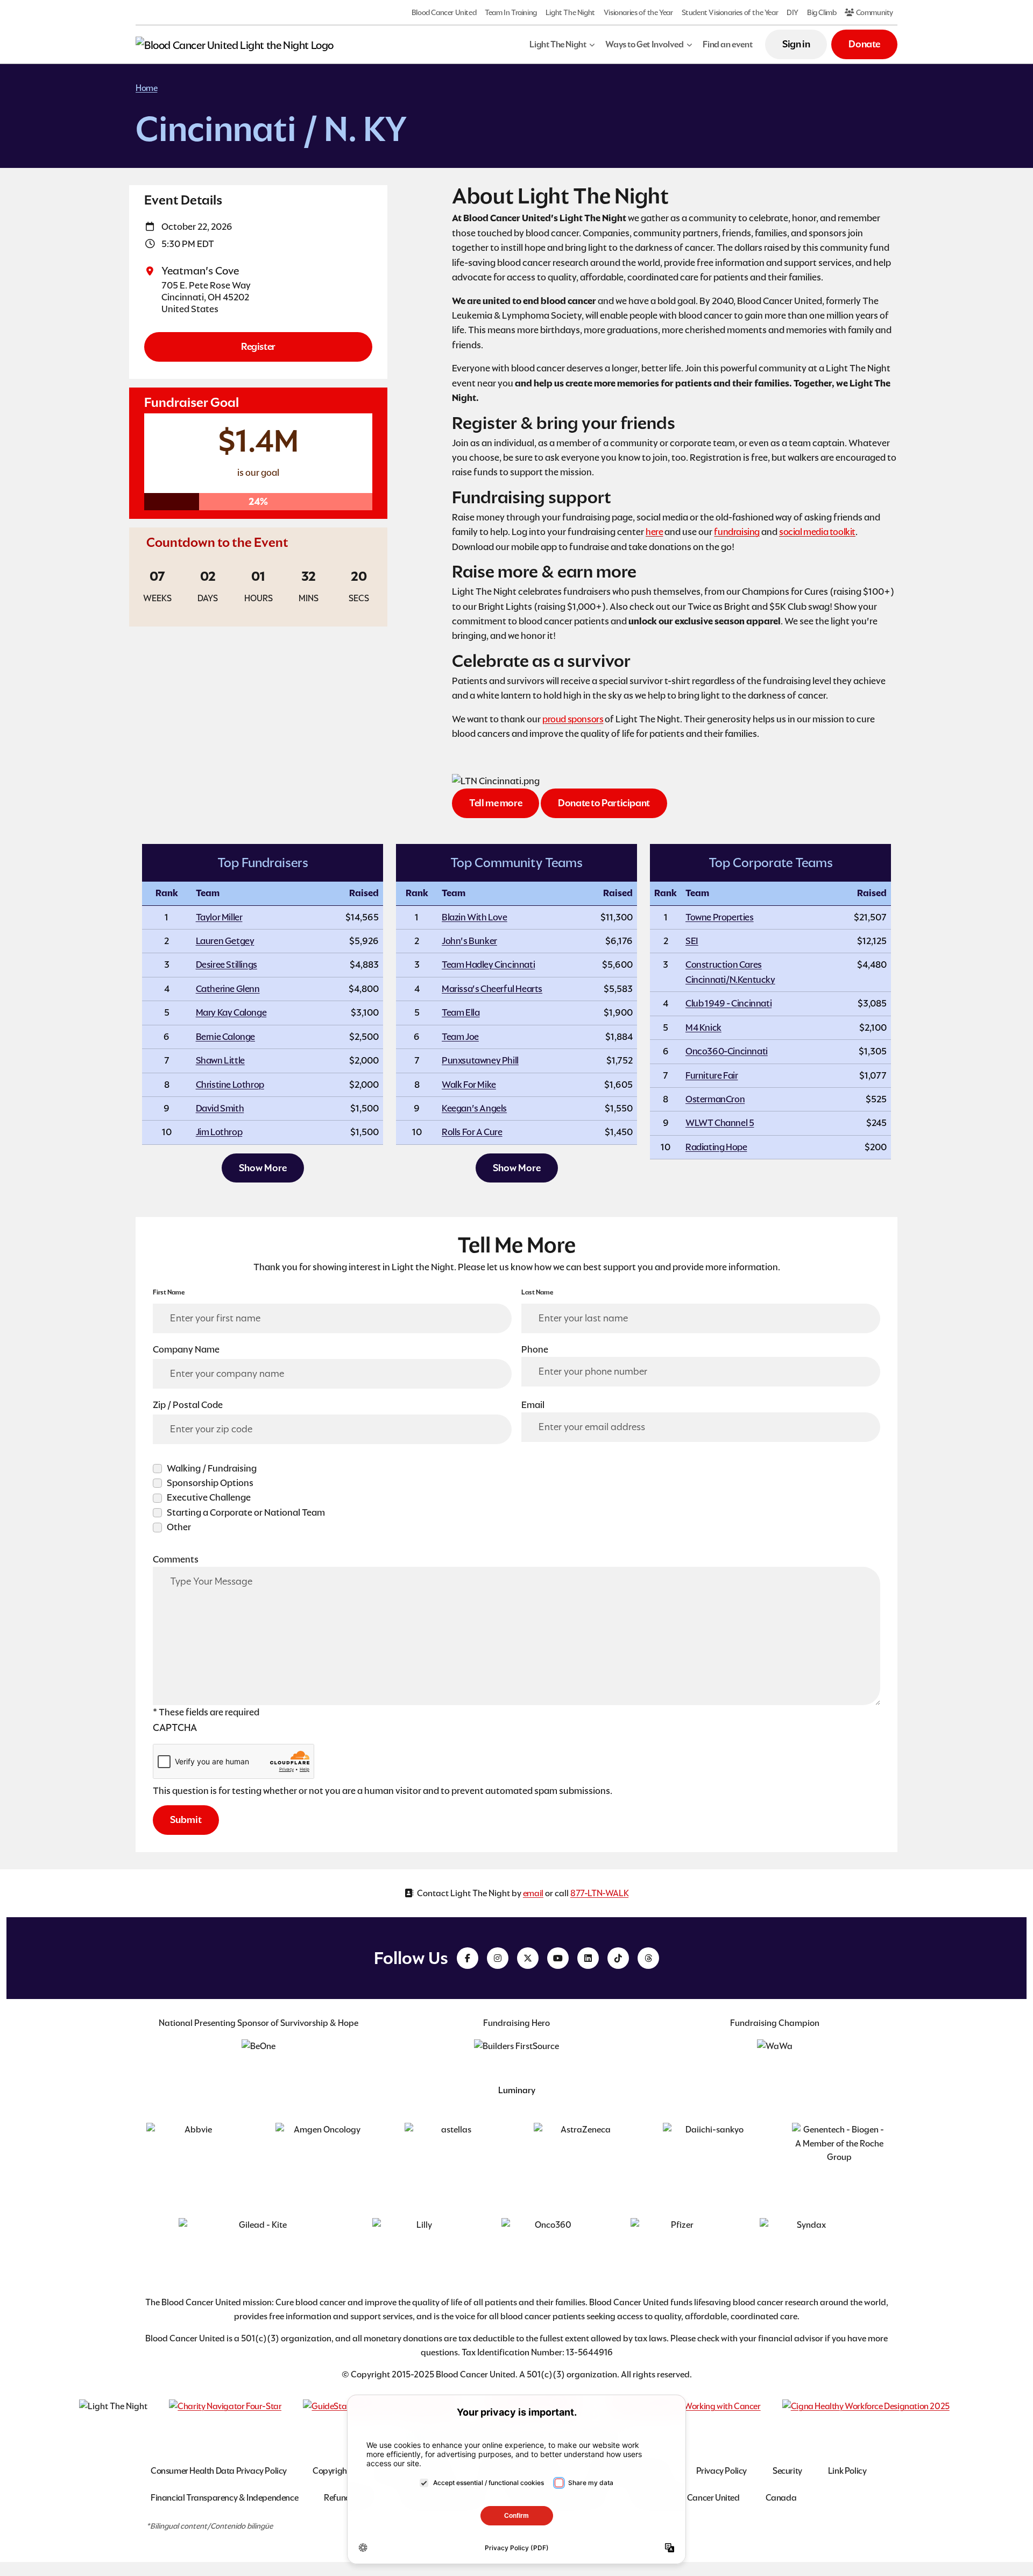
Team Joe (460, 1037)
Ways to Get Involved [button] (644, 44)
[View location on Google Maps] (153, 271)
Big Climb (822, 12)
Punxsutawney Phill (480, 1060)
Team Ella (461, 1012)
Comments (176, 1559)
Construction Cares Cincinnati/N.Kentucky (730, 972)
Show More (263, 1168)
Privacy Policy (721, 2471)
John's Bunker (469, 941)
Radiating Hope (716, 1147)
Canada (781, 2498)
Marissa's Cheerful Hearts (492, 989)
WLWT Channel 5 (720, 1123)
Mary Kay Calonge (231, 1012)
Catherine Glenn (228, 989)
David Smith (220, 1108)
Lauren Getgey (225, 941)
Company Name (186, 1349)
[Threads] (648, 1958)
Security (787, 2471)
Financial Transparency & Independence (224, 2498)
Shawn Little (220, 1060)
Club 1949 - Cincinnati (728, 1003)
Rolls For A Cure (472, 1132)
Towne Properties (720, 917)
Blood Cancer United (444, 12)
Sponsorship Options (210, 1483)
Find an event (727, 44)
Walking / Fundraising (212, 1468)
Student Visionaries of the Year (730, 12)
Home (146, 88)
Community (874, 12)
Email (533, 1405)
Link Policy (847, 2471)
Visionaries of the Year (638, 12)
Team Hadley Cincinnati (488, 965)
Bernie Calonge (225, 1037)
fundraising (737, 532)
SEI (692, 941)
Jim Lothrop (219, 1132)
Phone (535, 1349)
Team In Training (511, 12)
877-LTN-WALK (599, 1893)
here (654, 532)
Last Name (537, 1292)
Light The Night (570, 12)
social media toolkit (817, 532)
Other (179, 1527)
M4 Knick (703, 1027)
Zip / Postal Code (188, 1405)
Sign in (796, 44)
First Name (169, 1292)
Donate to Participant (604, 803)
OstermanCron (715, 1099)
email (533, 1893)
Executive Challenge (209, 1497)
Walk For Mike (469, 1085)
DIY (793, 12)
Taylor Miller (219, 917)
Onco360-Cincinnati (727, 1051)
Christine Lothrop (230, 1085)
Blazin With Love (475, 917)
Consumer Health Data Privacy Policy (219, 2471)
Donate (864, 44)
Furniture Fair (712, 1075)
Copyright (331, 2471)
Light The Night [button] (558, 44)
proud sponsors (573, 719)
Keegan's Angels (474, 1108)
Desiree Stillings (227, 965)
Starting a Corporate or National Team (246, 1512)
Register (258, 346)
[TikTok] (618, 1958)
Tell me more (496, 803)
